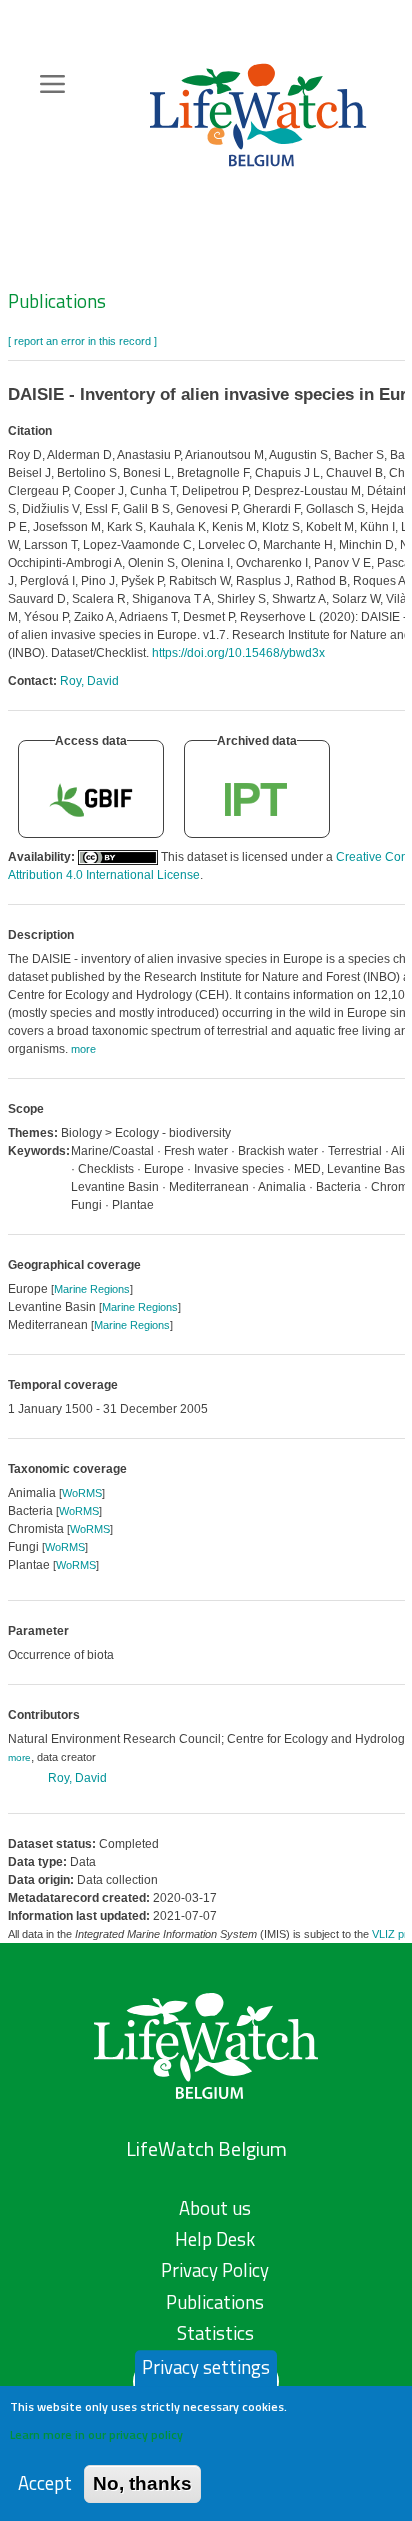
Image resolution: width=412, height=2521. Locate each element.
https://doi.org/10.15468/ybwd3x (238, 653)
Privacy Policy (215, 2270)
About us (215, 2208)
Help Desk (215, 2239)
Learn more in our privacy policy (96, 2434)
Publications (57, 301)
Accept (45, 2483)
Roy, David (89, 681)
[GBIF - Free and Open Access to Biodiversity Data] (91, 799)
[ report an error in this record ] (82, 341)
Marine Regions (92, 1289)
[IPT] (256, 799)
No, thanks (142, 2483)
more (19, 1757)
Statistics (215, 2333)
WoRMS (82, 1493)
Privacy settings (206, 2367)
